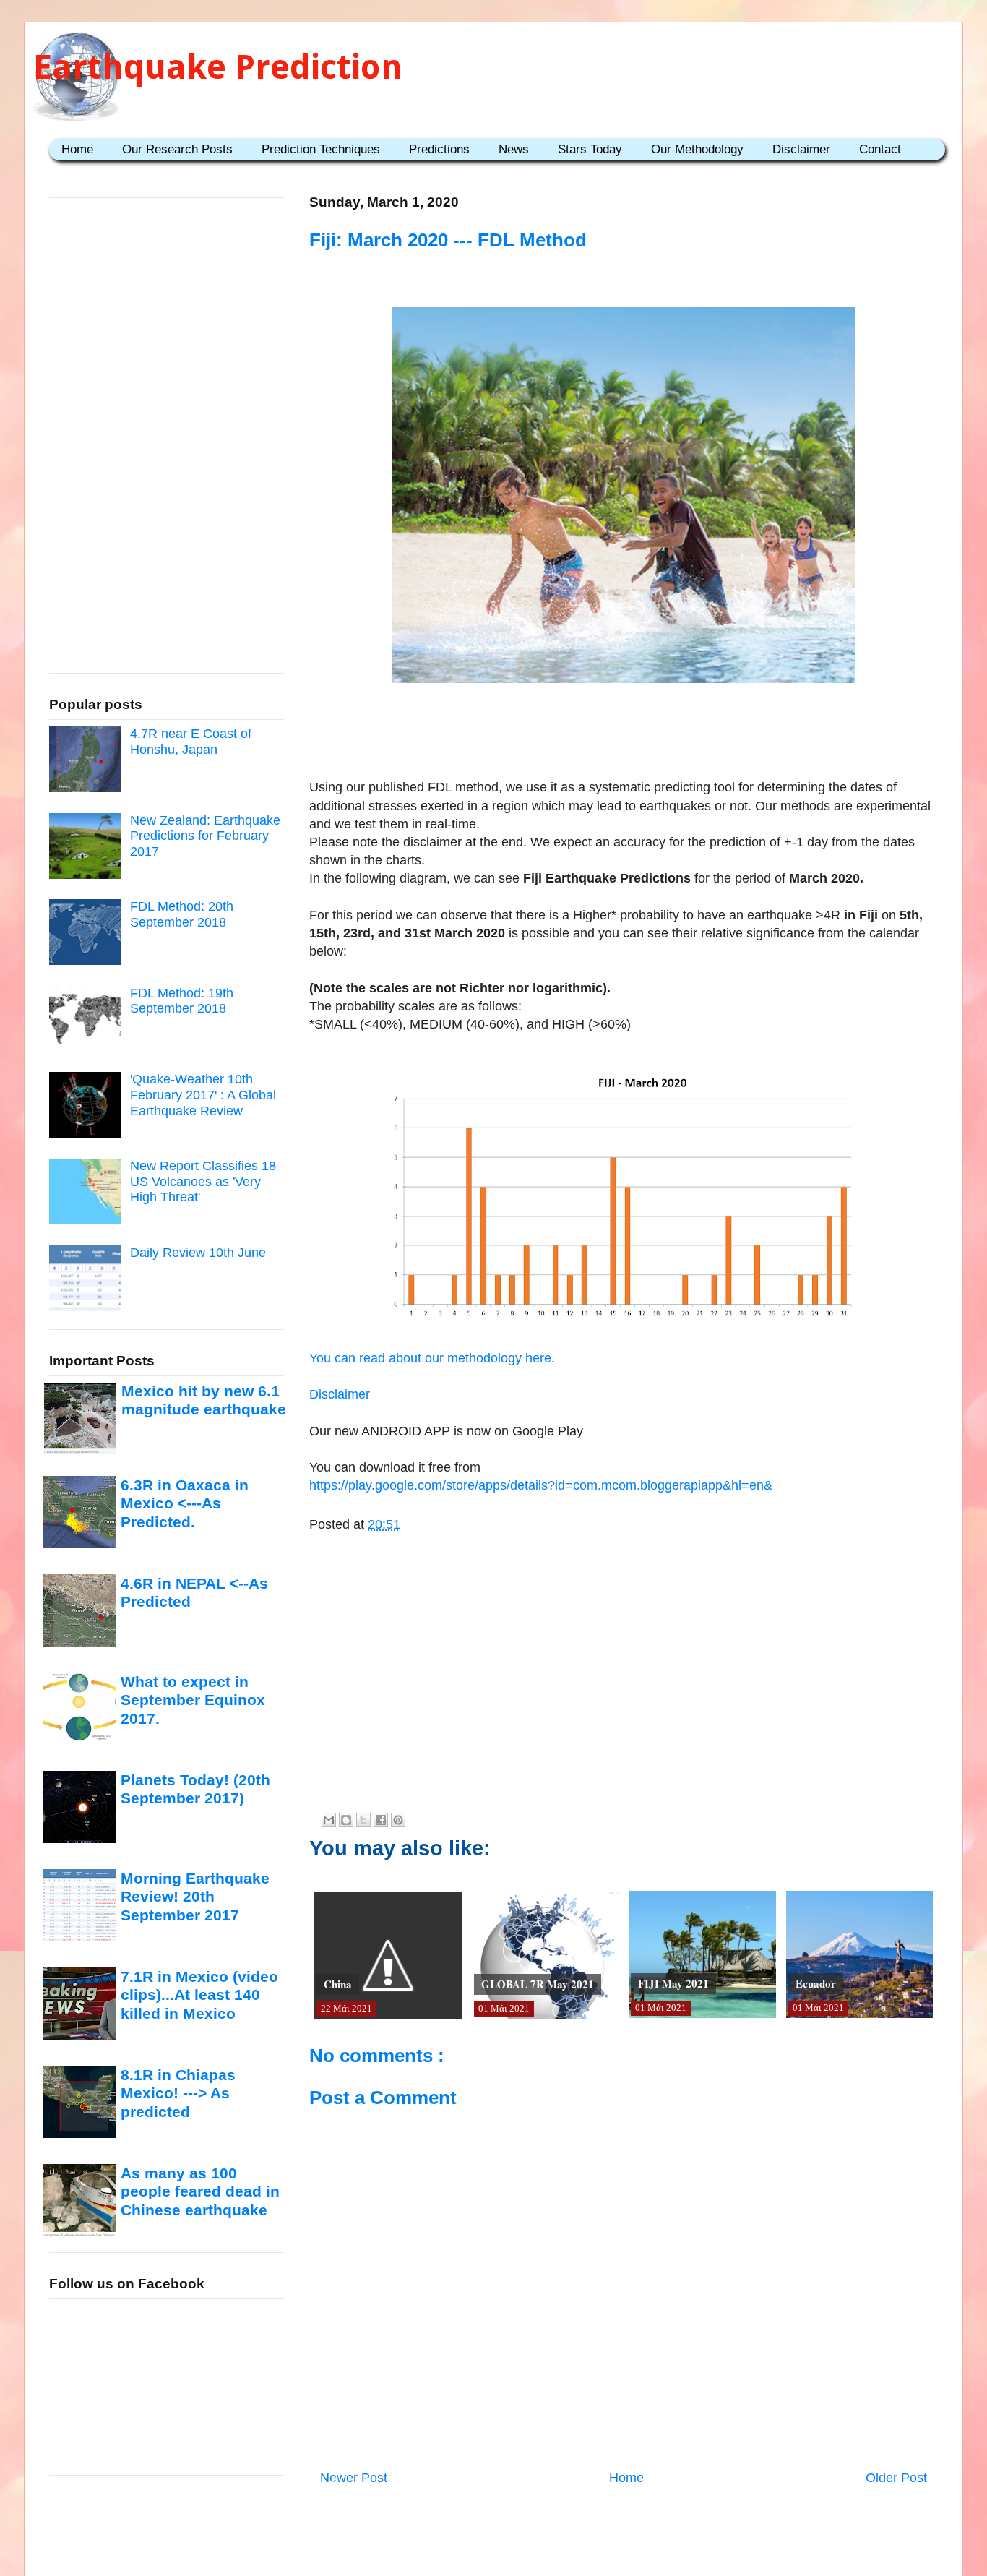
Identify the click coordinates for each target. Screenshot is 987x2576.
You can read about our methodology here (430, 1358)
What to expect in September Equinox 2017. (193, 1700)
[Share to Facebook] (381, 1820)
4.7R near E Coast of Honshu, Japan (191, 742)
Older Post (896, 2478)
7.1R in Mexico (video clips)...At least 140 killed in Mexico (199, 1995)
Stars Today (590, 149)
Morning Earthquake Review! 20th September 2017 (195, 1897)
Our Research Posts (177, 149)
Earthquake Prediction (218, 67)
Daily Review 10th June (198, 1253)
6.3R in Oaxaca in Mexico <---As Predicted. (185, 1503)
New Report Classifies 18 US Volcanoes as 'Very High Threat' (203, 1181)
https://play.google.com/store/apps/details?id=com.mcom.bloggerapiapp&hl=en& (541, 1485)
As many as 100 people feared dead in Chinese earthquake (200, 2191)
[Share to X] (363, 1820)
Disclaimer (801, 149)
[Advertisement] (624, 734)
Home (77, 149)
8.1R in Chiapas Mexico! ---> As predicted (178, 2093)
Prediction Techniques (321, 149)
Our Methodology (697, 149)
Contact (880, 149)
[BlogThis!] (346, 1820)
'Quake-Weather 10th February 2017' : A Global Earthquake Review (203, 1095)
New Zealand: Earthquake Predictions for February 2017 (205, 836)
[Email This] (329, 1820)
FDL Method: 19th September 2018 (182, 1001)
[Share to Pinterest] (398, 1820)
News (514, 149)
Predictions (439, 149)
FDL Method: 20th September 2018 (182, 914)
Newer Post (354, 2478)
